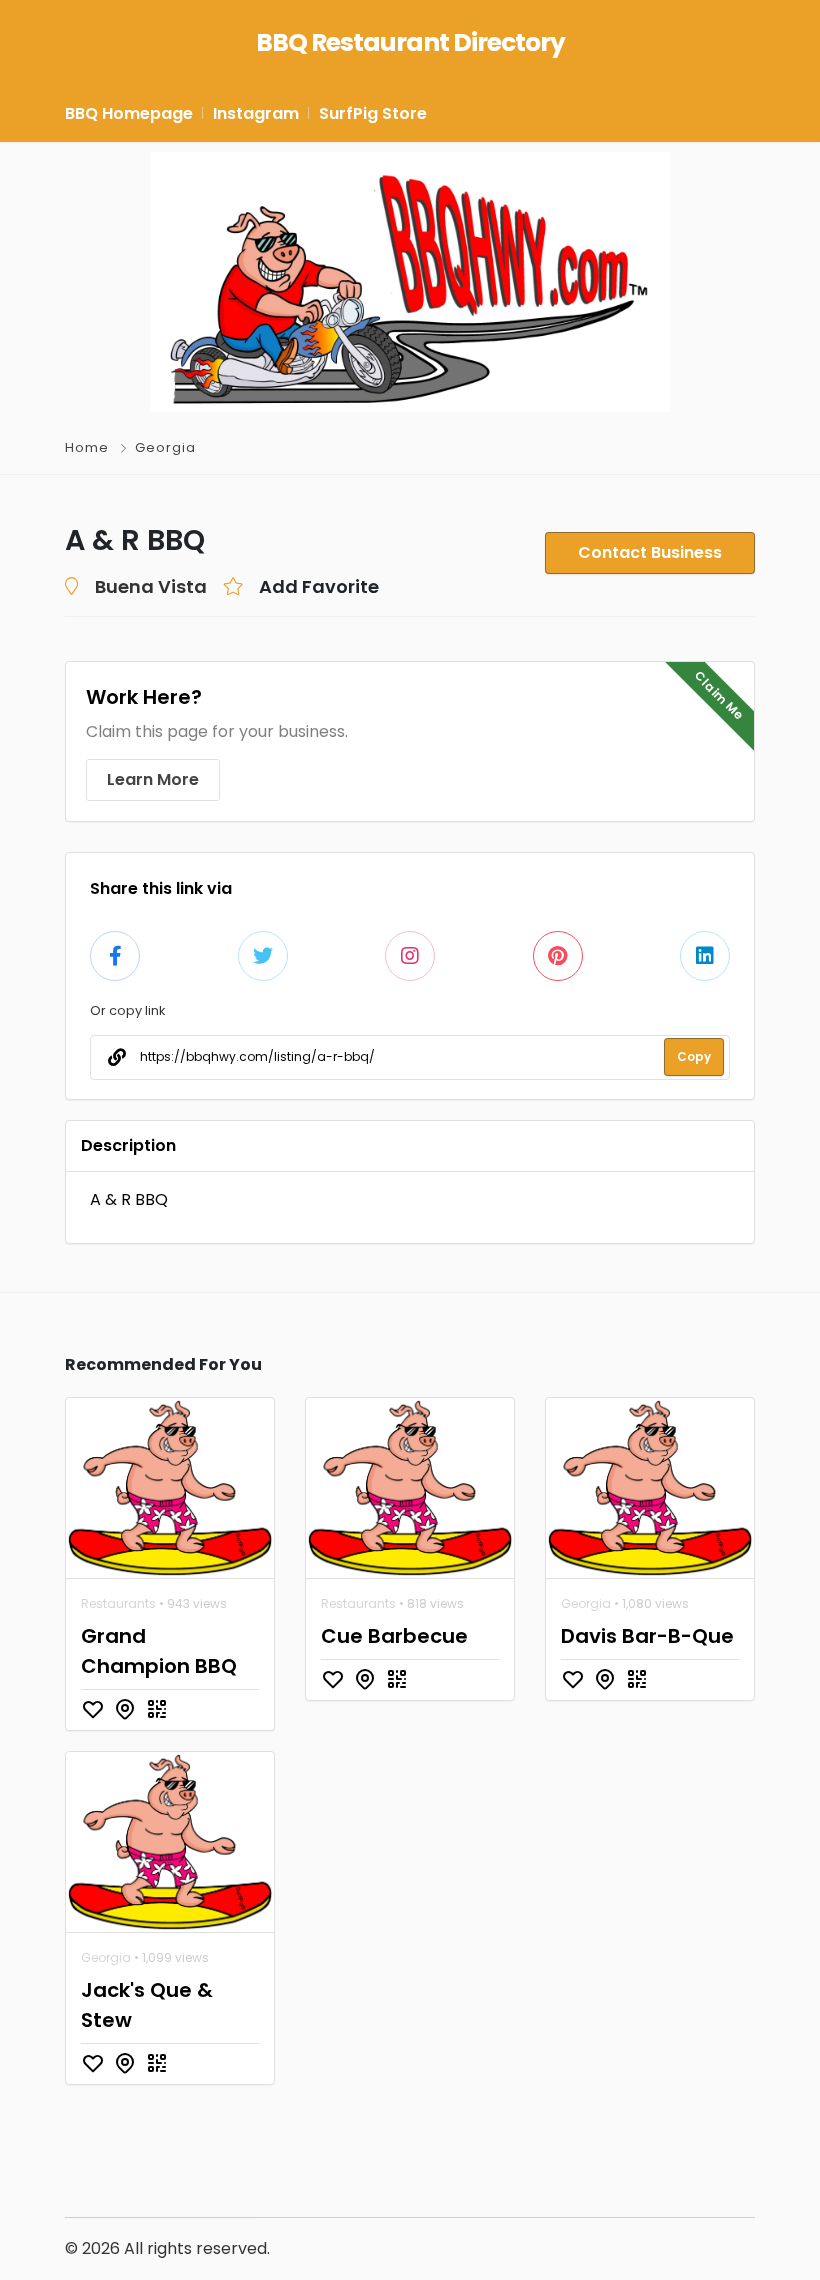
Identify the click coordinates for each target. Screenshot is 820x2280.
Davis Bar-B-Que (647, 1636)
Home (87, 447)
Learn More (153, 779)
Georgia (165, 447)
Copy (694, 1056)
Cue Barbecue (394, 1636)
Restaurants (118, 1603)
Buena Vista (151, 586)
